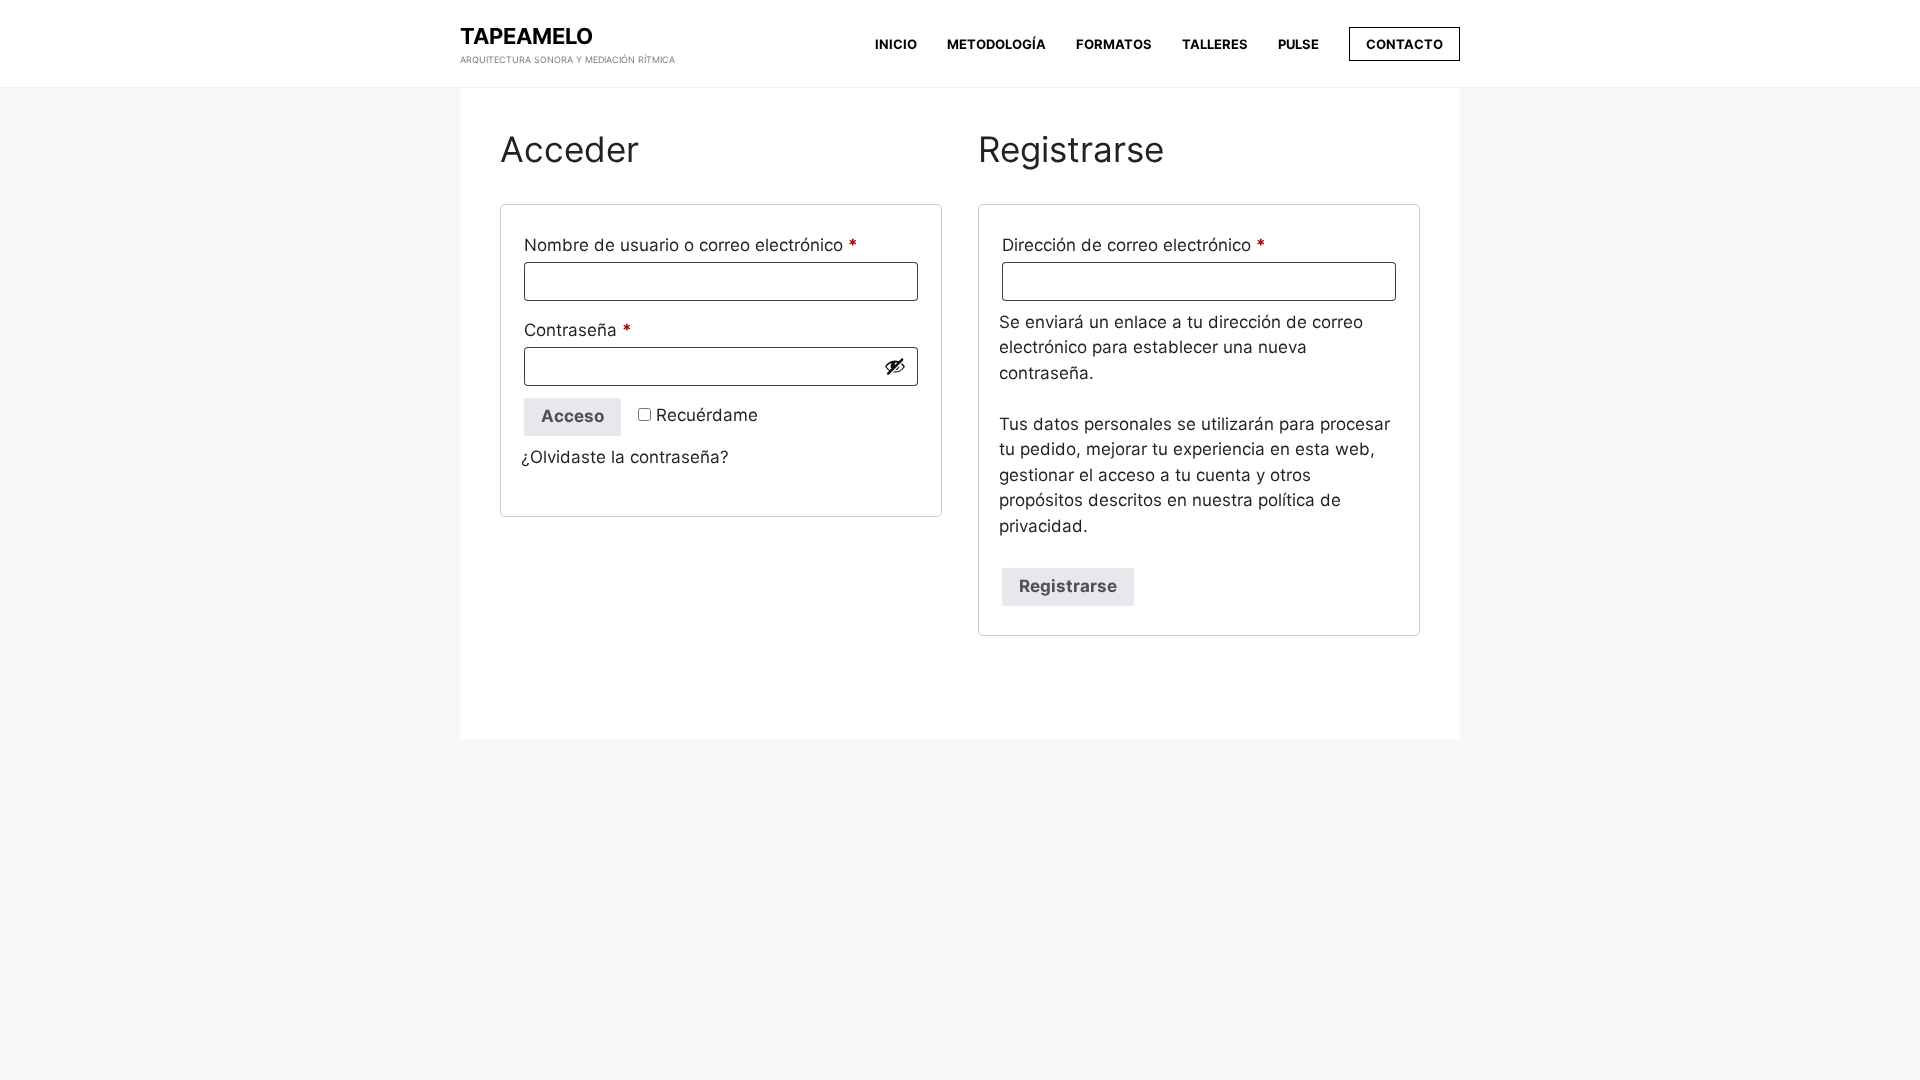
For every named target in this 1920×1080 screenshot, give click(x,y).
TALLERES (1215, 44)
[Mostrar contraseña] (895, 366)
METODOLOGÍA (996, 44)
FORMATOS (1114, 44)
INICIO (896, 44)
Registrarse (1068, 586)
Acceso (572, 416)
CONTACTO (1404, 44)
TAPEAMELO (526, 36)
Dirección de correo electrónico (1140, 248)
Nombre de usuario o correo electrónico (697, 248)
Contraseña (584, 333)
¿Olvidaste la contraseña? (625, 457)
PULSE (1298, 44)
